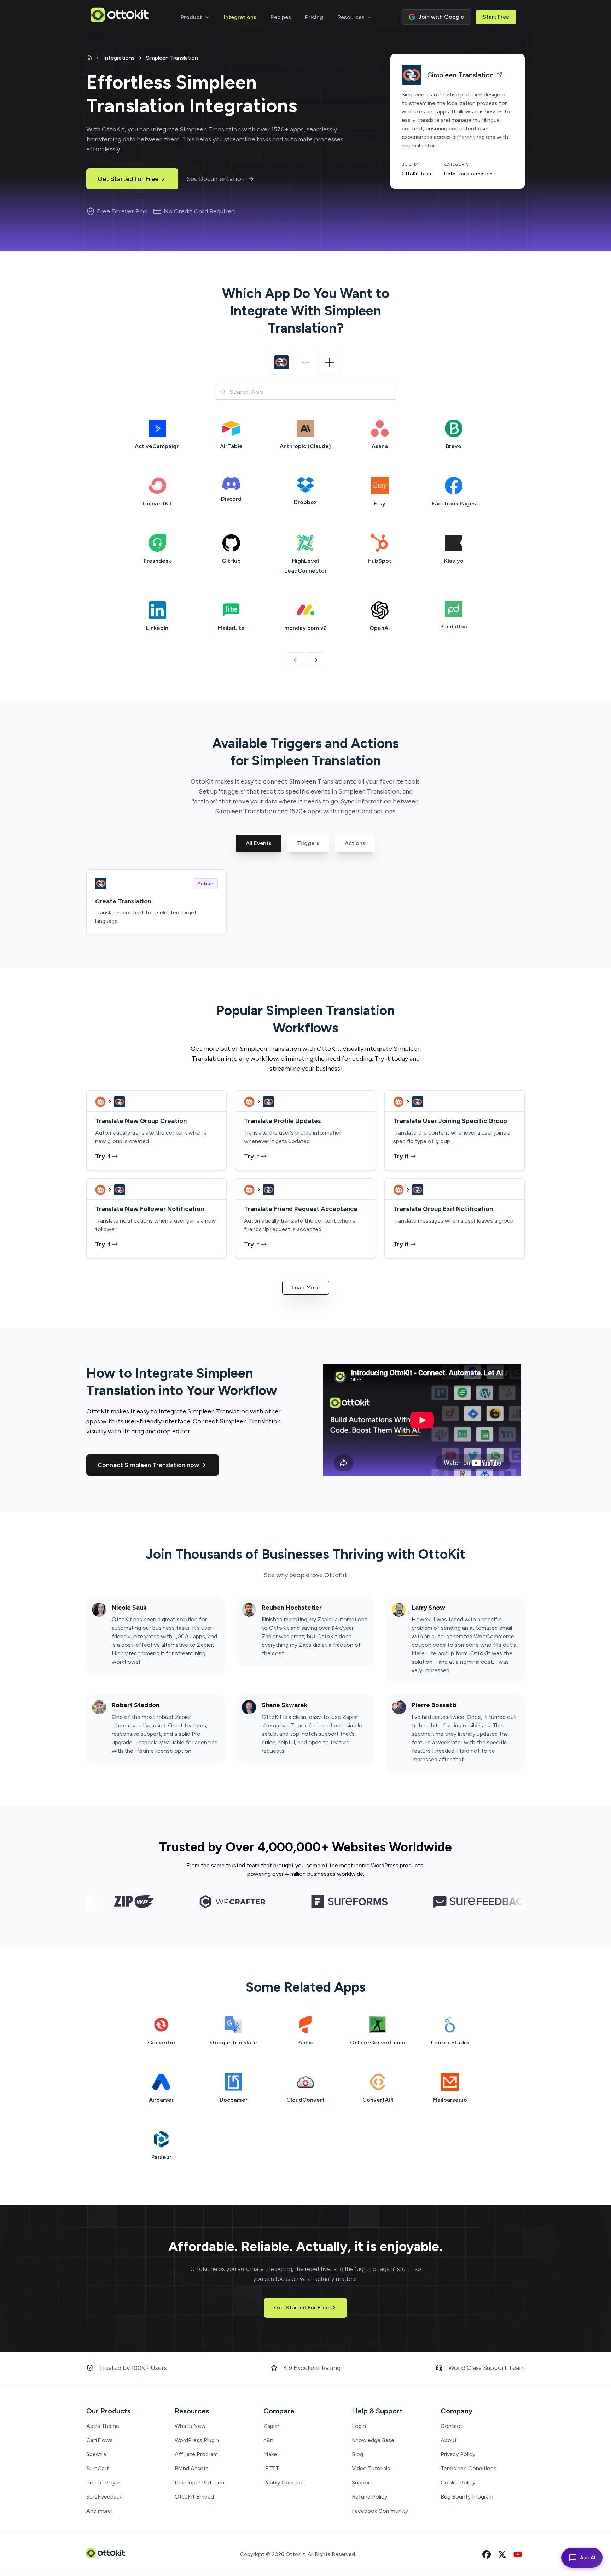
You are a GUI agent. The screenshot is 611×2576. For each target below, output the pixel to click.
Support (362, 2483)
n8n (268, 2440)
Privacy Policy (458, 2454)
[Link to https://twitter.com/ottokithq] (502, 2554)
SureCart (98, 2468)
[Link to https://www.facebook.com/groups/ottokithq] (487, 2554)
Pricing (314, 17)
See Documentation (216, 179)
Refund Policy (369, 2497)
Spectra (96, 2454)
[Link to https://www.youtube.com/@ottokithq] (518, 2554)
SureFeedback (104, 2497)
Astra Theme (103, 2426)
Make (270, 2454)
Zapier (271, 2426)
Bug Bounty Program (467, 2497)
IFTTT (271, 2468)
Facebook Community (380, 2511)
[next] (315, 660)
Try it (103, 1156)
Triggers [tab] (308, 843)
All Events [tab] (259, 843)
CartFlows (100, 2440)
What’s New (190, 2426)
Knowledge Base (373, 2440)
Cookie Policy (458, 2483)
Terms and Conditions (469, 2468)
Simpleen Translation (172, 58)
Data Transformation (468, 174)
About (449, 2440)
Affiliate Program (196, 2454)
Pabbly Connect (284, 2483)
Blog (357, 2454)
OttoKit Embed (194, 2497)
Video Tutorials (371, 2468)
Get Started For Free (301, 2308)
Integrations (240, 17)
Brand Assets (192, 2468)
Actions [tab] (355, 843)
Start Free (496, 17)
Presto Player (103, 2483)
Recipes (281, 17)
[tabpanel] (305, 902)
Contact (452, 2426)
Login (359, 2426)
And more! (100, 2511)
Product (191, 17)
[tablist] (305, 850)
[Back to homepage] (120, 17)
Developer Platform (199, 2483)
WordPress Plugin (197, 2440)
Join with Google (441, 17)
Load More (306, 1287)
